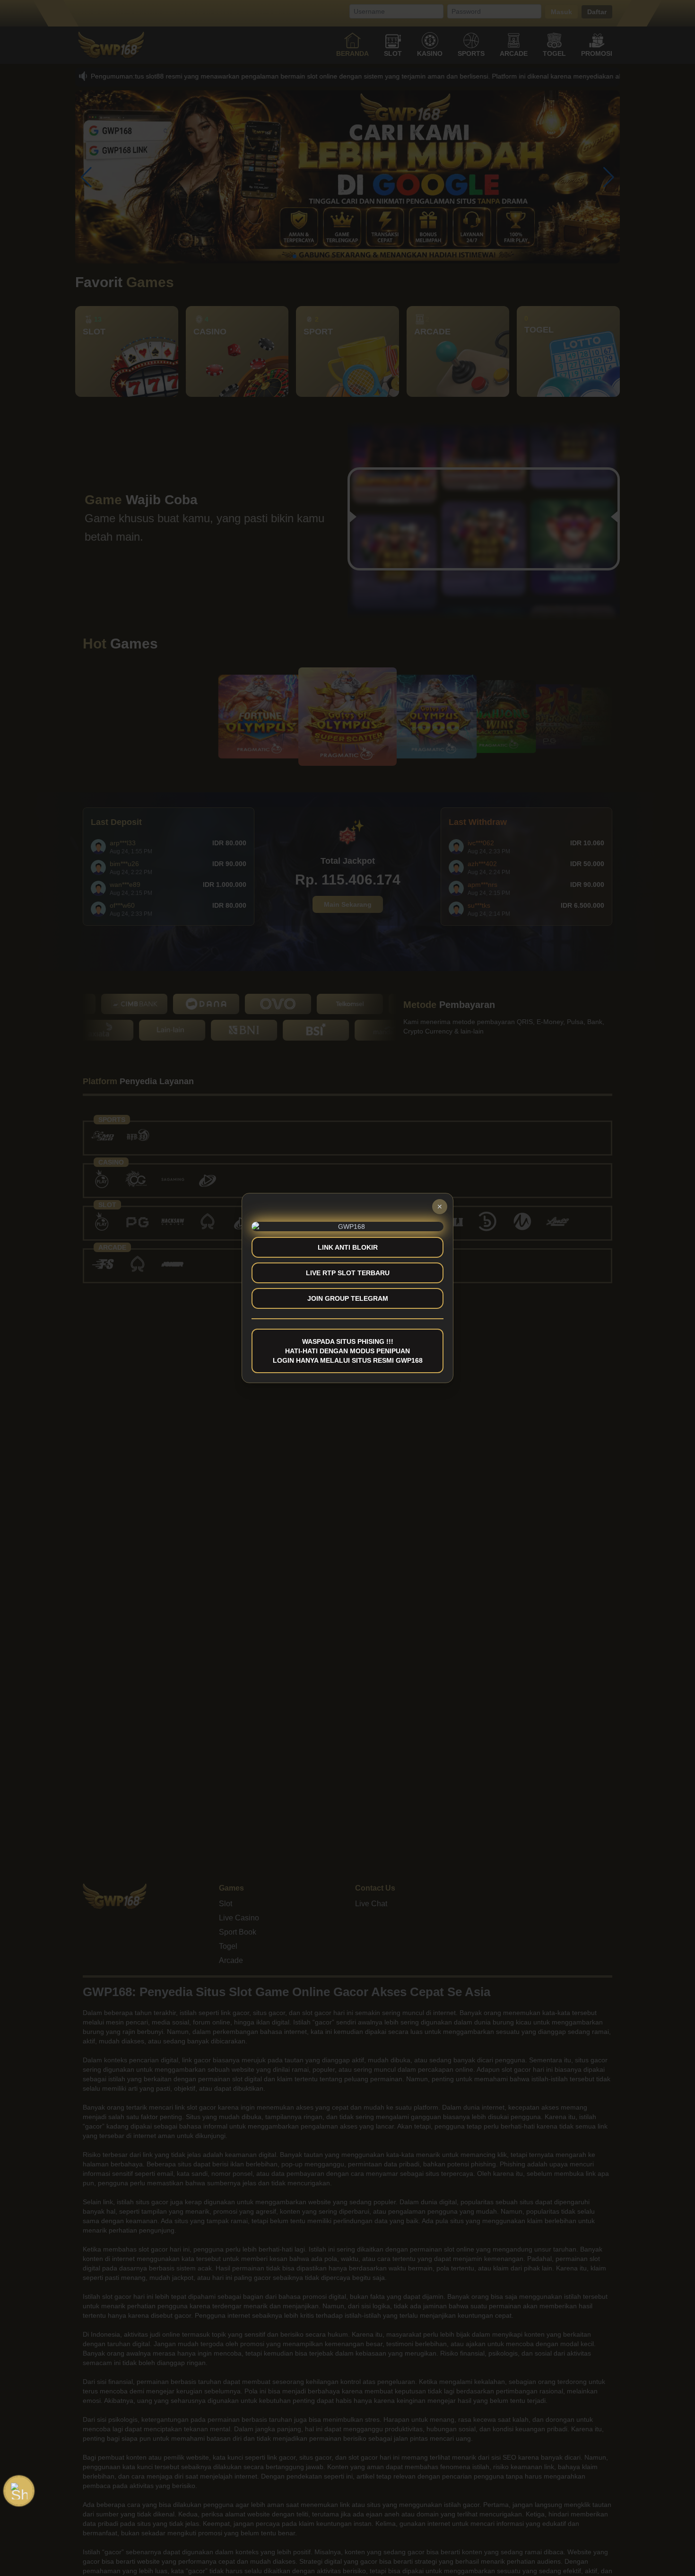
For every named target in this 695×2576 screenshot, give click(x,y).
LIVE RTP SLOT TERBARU (348, 1273)
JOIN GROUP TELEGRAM (348, 1298)
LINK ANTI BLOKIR (348, 1247)
